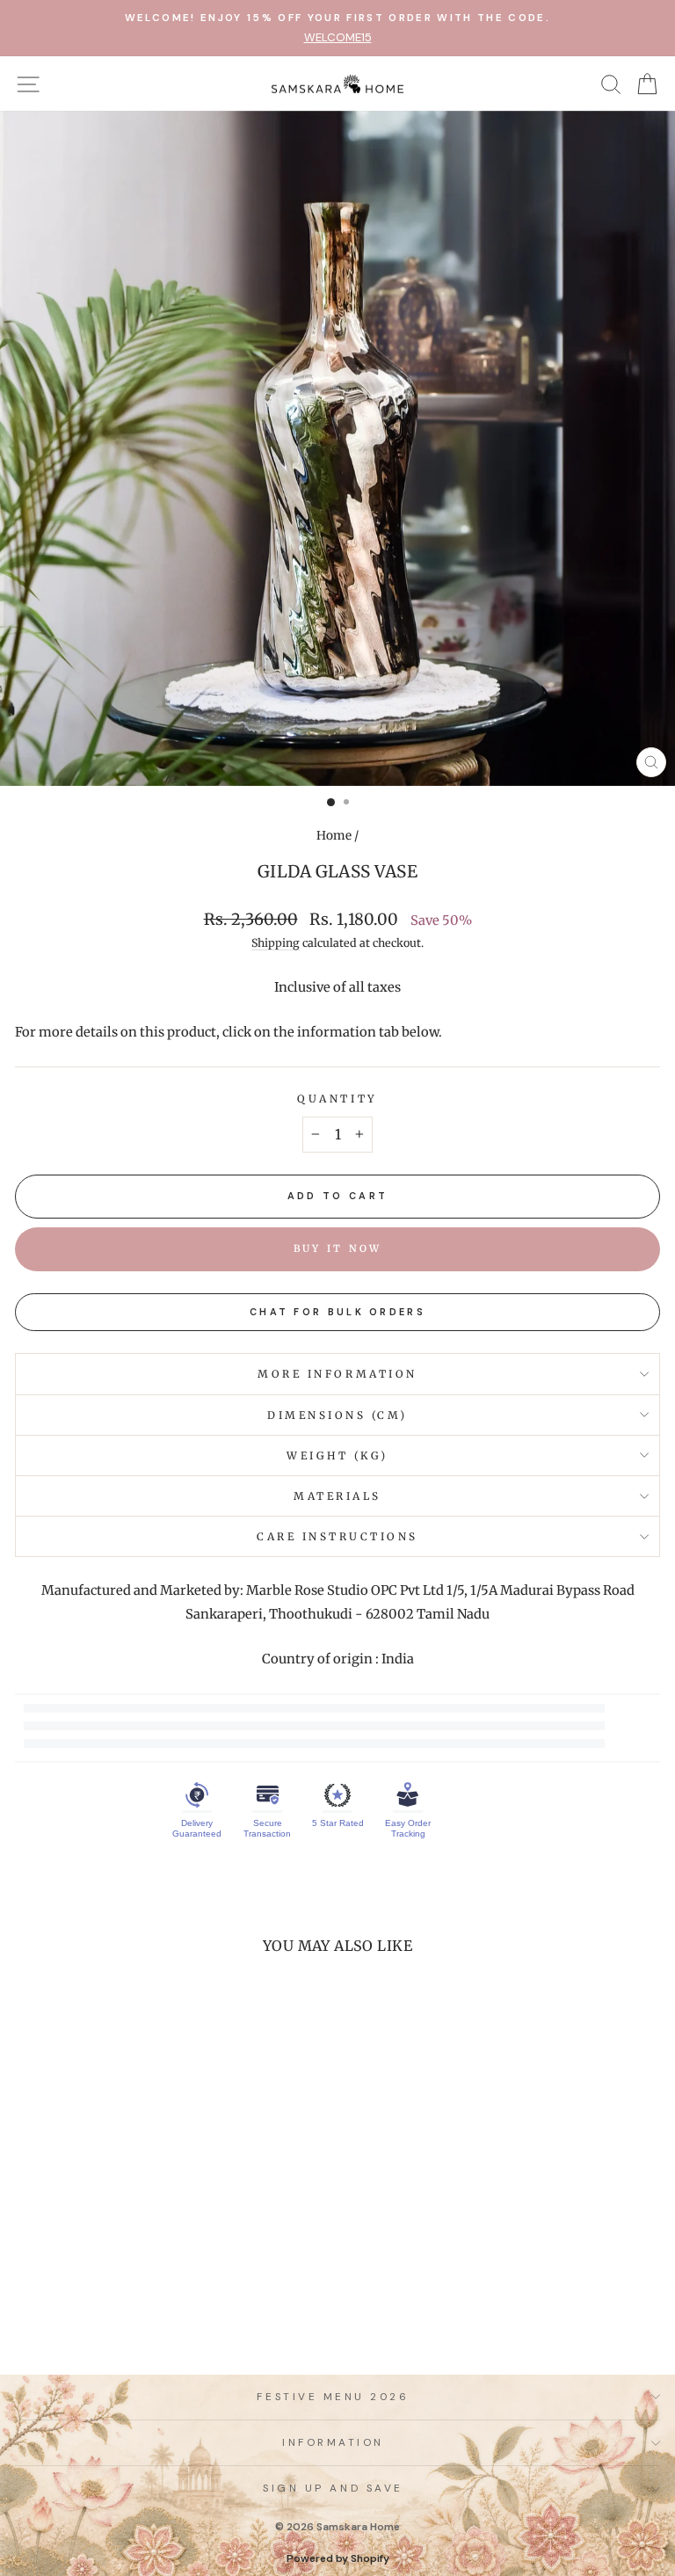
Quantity (337, 1099)
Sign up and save (333, 2488)
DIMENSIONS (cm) (337, 1415)
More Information (337, 1374)
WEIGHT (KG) (337, 1455)
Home (334, 836)
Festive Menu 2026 (333, 2397)
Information (333, 2442)
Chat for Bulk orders (337, 1312)
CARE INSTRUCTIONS (337, 1536)
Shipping (276, 943)
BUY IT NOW (338, 1248)
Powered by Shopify (338, 2558)
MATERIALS (337, 1496)
